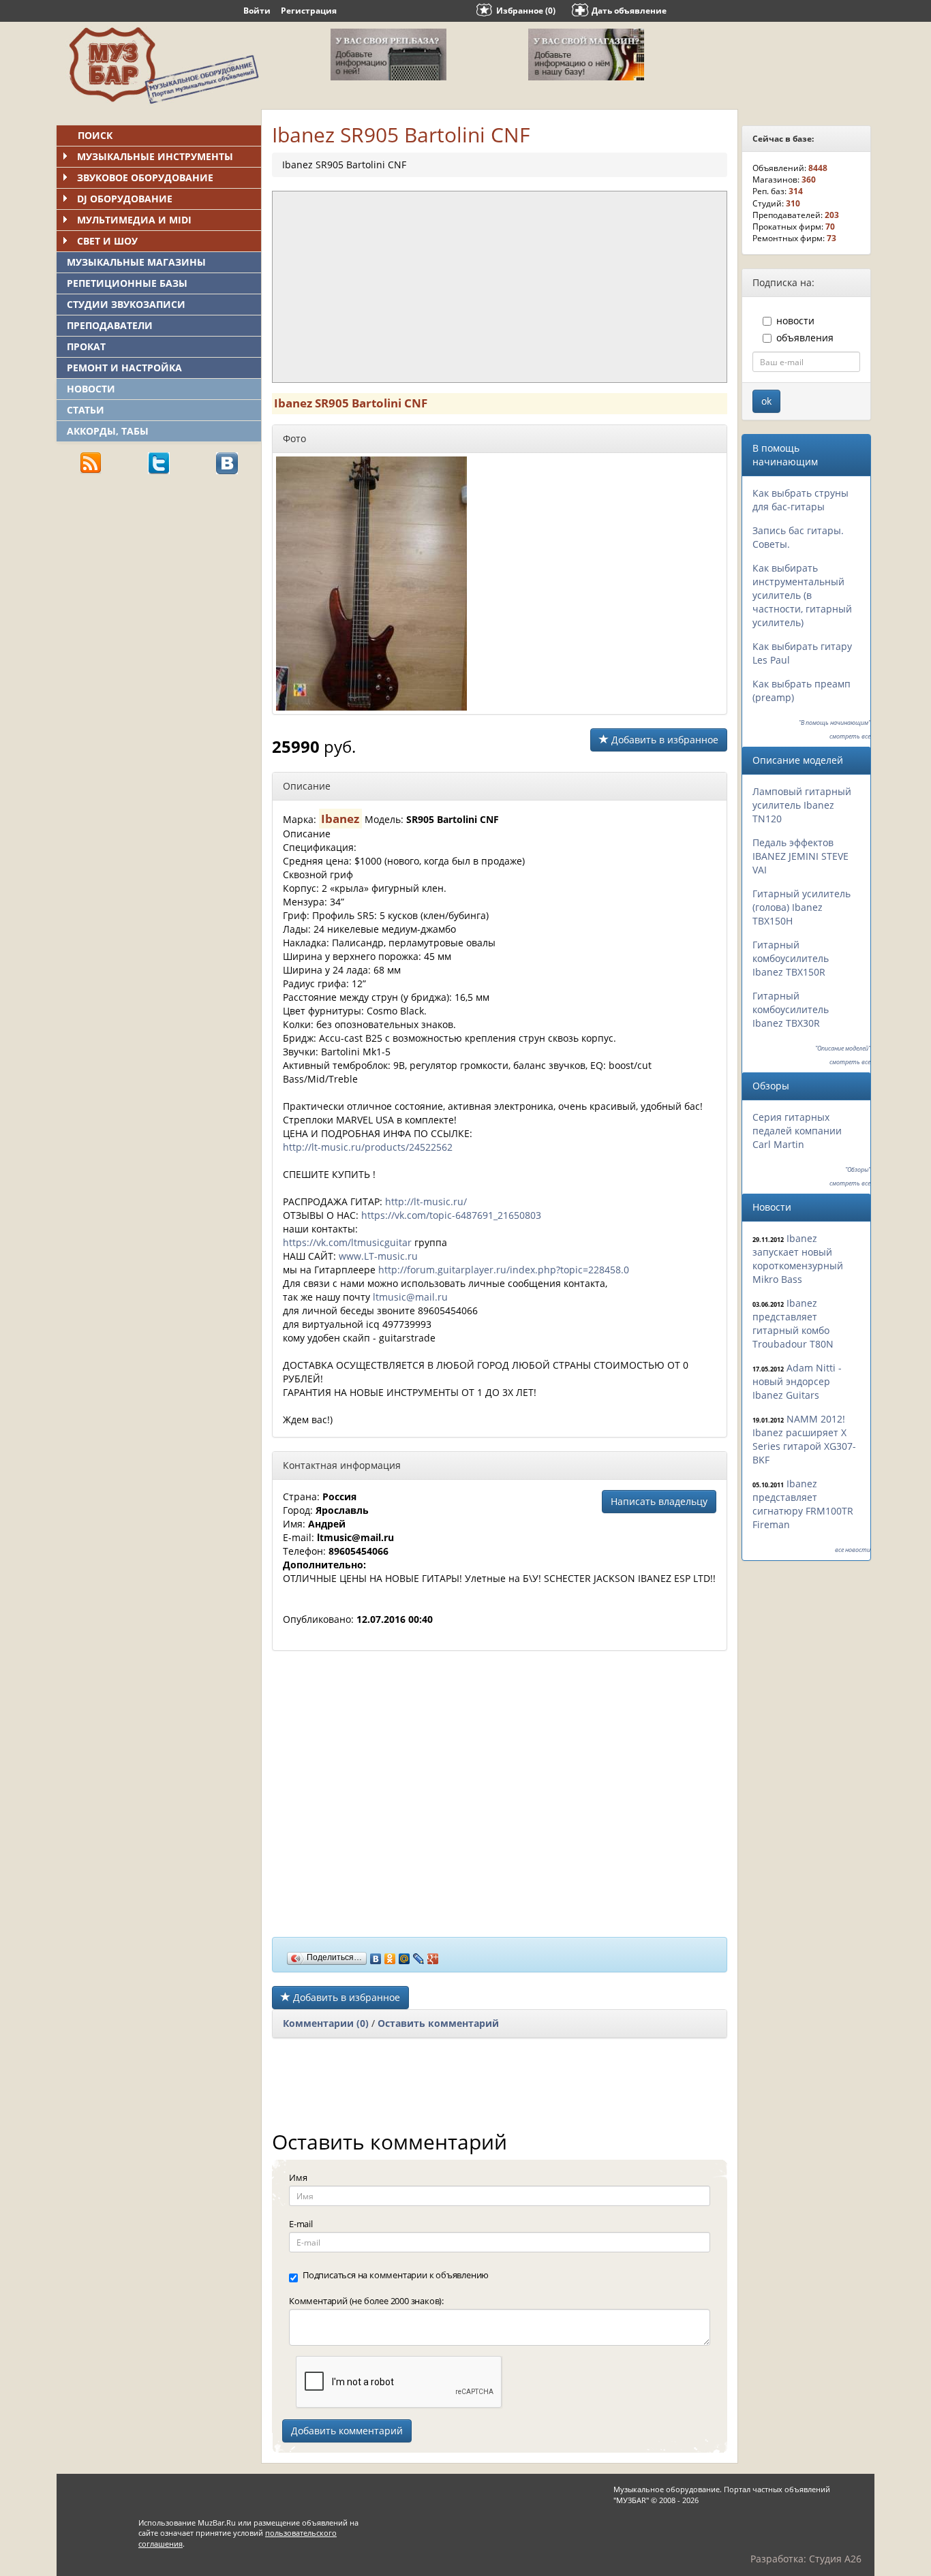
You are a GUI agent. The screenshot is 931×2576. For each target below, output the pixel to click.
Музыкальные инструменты (155, 156)
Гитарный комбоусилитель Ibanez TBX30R (791, 1009)
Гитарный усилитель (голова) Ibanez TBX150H (802, 907)
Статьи (86, 410)
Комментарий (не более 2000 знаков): (366, 2301)
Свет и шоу (107, 241)
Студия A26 (835, 2559)
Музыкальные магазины (136, 262)
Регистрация (309, 11)
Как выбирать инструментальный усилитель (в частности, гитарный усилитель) (802, 595)
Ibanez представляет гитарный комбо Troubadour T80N (793, 1323)
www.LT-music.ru (378, 1256)
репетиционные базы (127, 283)
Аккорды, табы (108, 431)
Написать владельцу (659, 1501)
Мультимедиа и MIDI (134, 220)
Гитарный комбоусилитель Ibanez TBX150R (791, 958)
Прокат (86, 346)
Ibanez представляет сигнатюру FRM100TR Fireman (803, 1504)
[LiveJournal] (419, 1955)
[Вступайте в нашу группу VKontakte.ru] (227, 462)
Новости (91, 389)
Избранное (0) (526, 11)
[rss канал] (91, 462)
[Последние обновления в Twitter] (159, 462)
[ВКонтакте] (376, 1955)
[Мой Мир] (405, 1955)
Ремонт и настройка (124, 368)
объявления (805, 338)
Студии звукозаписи (126, 304)
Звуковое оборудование (145, 177)
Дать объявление (629, 11)
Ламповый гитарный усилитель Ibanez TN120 (802, 805)
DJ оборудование (125, 199)
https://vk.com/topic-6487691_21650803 (451, 1215)
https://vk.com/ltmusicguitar (347, 1242)
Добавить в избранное (663, 740)
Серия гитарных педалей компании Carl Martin (797, 1131)
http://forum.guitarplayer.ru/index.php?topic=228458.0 (504, 1270)
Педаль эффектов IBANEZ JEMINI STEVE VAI (800, 856)
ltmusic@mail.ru (410, 1297)
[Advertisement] (159, 580)
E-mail (301, 2224)
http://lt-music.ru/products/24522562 (368, 1147)
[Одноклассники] (390, 1955)
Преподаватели (110, 325)
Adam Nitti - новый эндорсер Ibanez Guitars (797, 1381)
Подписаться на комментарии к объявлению (396, 2275)
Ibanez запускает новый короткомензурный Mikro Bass (798, 1259)
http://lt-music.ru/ (426, 1201)
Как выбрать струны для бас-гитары (800, 500)
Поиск (95, 135)
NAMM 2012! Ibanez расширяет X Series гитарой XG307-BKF (804, 1439)
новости (795, 321)
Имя (298, 2177)
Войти (257, 11)
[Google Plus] (433, 1955)
